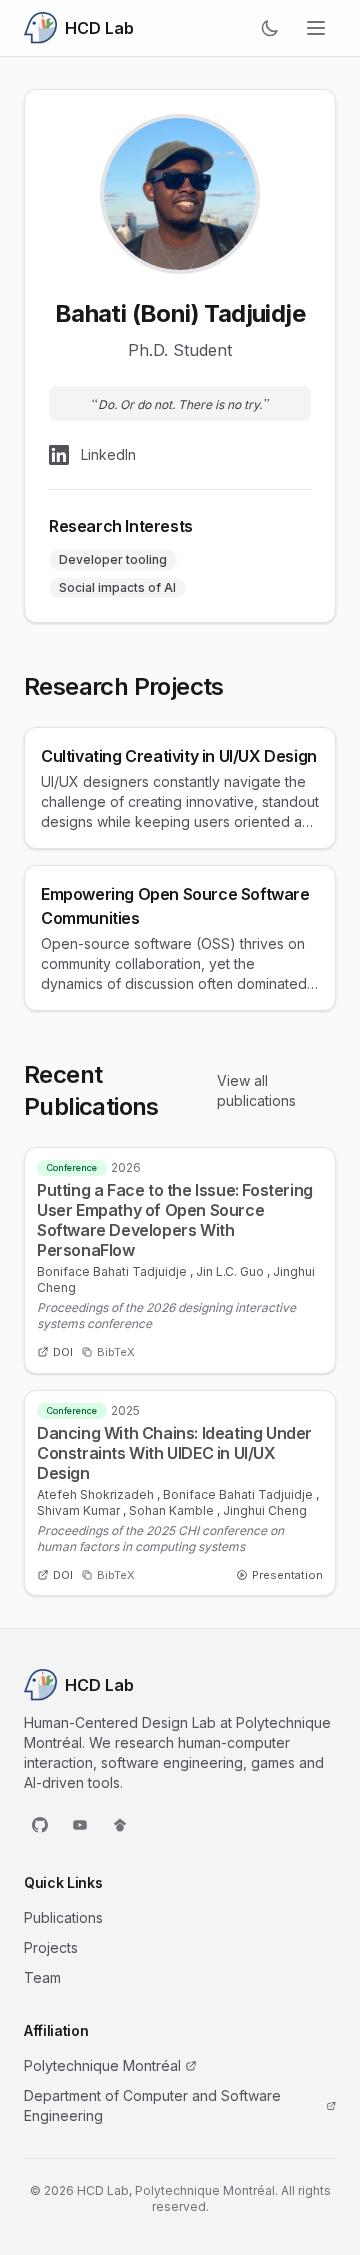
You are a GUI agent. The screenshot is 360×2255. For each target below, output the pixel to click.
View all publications (256, 1090)
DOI (63, 1352)
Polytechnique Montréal (102, 2065)
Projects (51, 1947)
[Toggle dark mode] (270, 28)
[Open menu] (316, 28)
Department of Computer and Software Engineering (152, 2105)
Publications (63, 1917)
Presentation (287, 1575)
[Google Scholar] (120, 1825)
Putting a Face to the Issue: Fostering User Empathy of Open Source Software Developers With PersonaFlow (175, 1220)
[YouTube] (80, 1825)
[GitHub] (40, 1825)
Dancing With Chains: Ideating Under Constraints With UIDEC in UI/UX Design (174, 1453)
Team (42, 1977)
